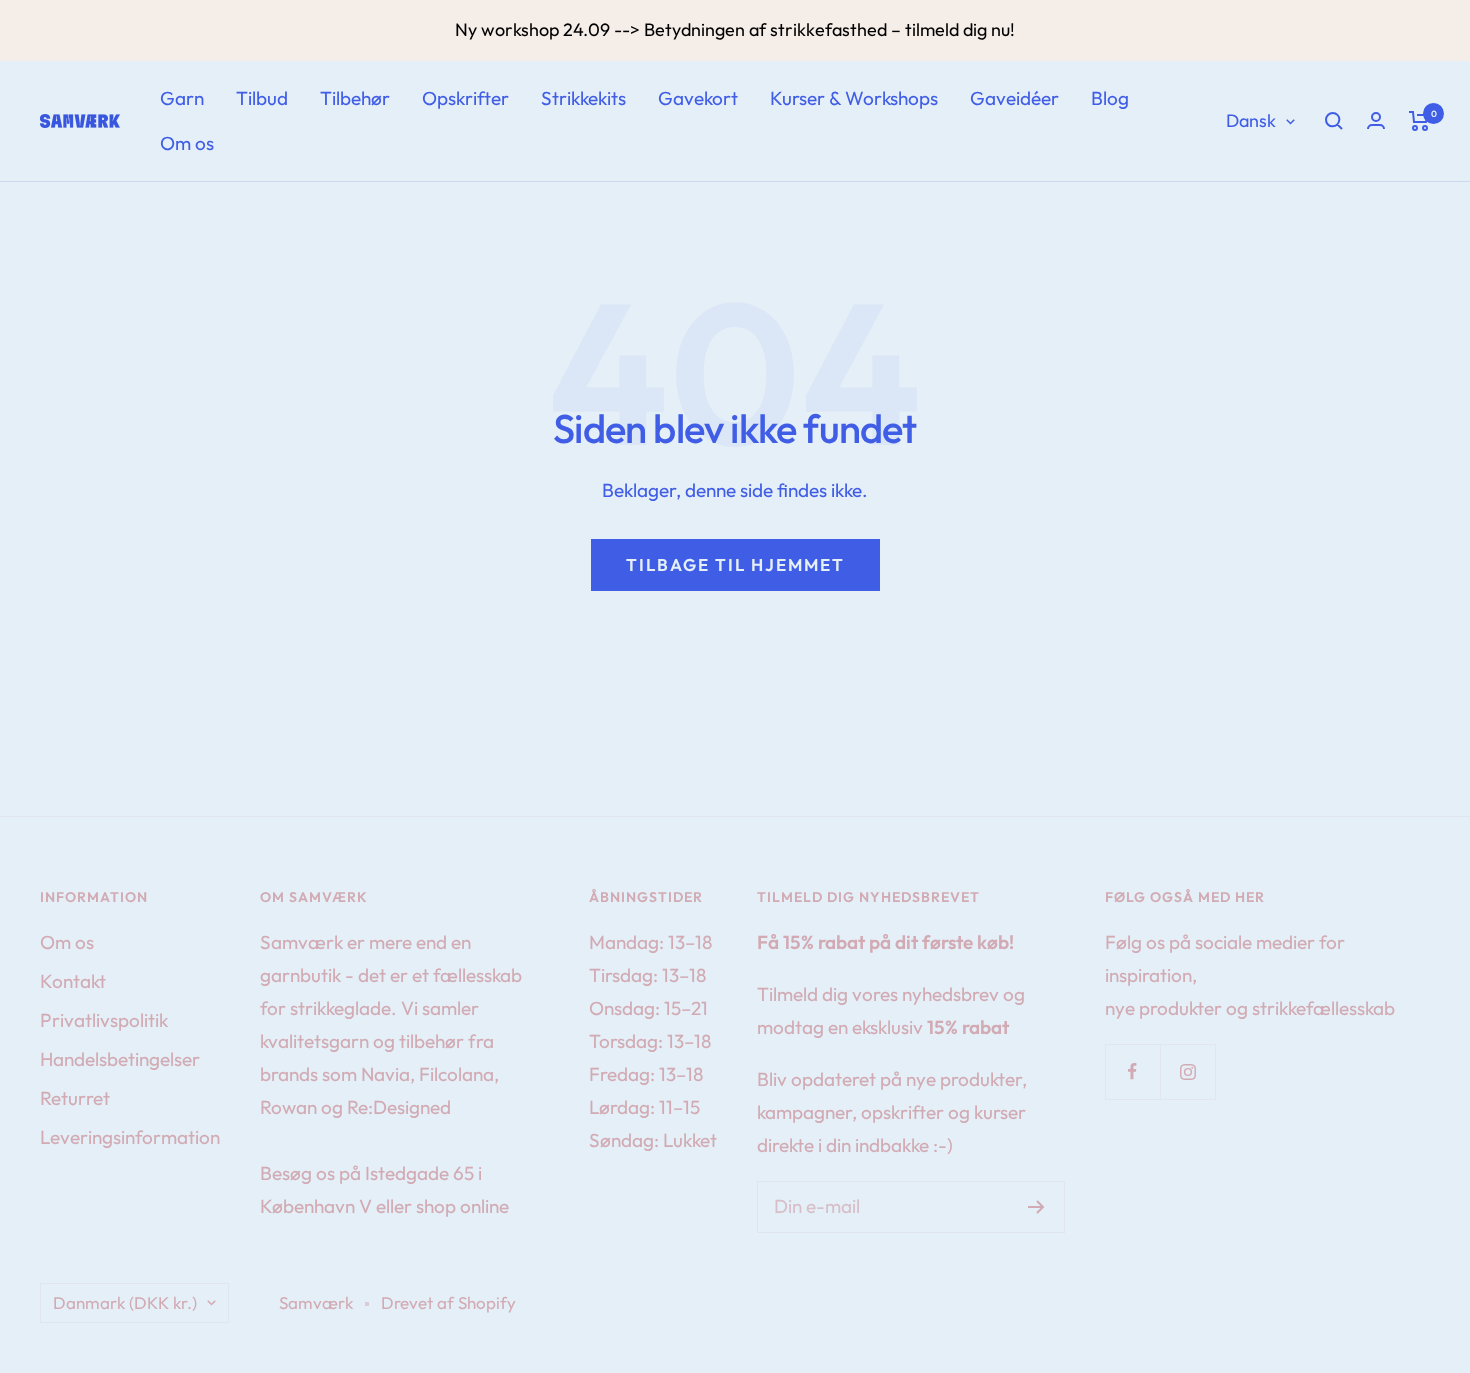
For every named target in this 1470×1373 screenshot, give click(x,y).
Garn (182, 98)
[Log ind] (1376, 120)
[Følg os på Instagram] (1187, 1071)
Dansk (1251, 120)
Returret (75, 1098)
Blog (1110, 98)
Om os (187, 143)
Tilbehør (355, 98)
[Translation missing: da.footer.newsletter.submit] (1036, 1207)
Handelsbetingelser (120, 1059)
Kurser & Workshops (854, 98)
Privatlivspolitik (104, 1020)
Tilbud (262, 98)
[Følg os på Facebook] (1132, 1071)
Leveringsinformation (130, 1137)
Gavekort (698, 98)
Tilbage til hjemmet (735, 564)
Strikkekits (583, 98)
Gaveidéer (1014, 98)
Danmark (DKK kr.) (125, 1302)
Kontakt (73, 981)
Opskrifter (465, 98)
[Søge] (1334, 121)
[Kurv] (1419, 121)
